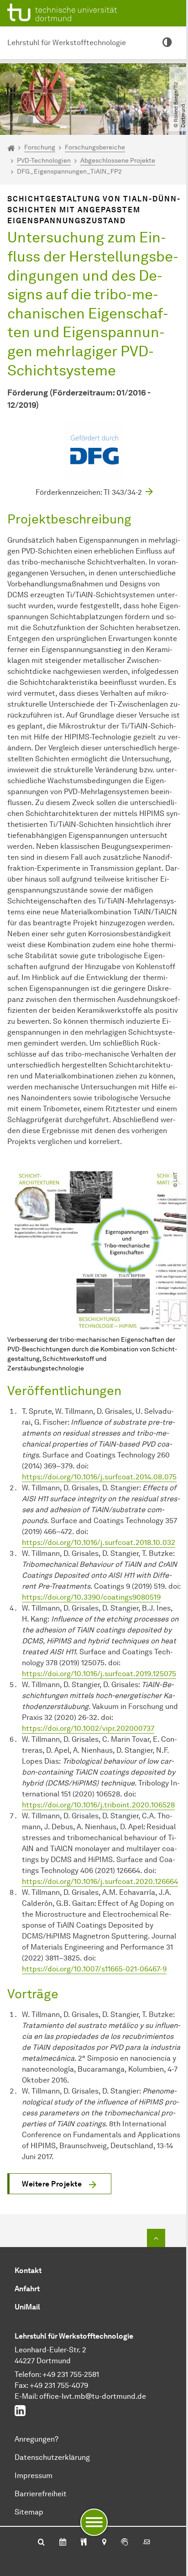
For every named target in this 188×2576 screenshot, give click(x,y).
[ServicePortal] (125, 2543)
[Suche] (41, 2543)
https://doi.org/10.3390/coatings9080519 (91, 1597)
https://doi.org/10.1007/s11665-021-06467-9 (94, 1969)
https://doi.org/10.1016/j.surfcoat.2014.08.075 (99, 1477)
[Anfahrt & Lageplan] (104, 2543)
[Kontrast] (167, 43)
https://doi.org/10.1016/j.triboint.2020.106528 (98, 1805)
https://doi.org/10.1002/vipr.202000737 (88, 1728)
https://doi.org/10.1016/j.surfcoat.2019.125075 (99, 1674)
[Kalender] (63, 2543)
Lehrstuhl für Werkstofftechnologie (67, 43)
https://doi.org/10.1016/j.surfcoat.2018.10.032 (99, 1542)
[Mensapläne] (84, 2543)
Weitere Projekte (52, 2184)
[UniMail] (146, 2543)
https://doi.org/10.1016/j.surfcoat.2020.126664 (100, 1881)
